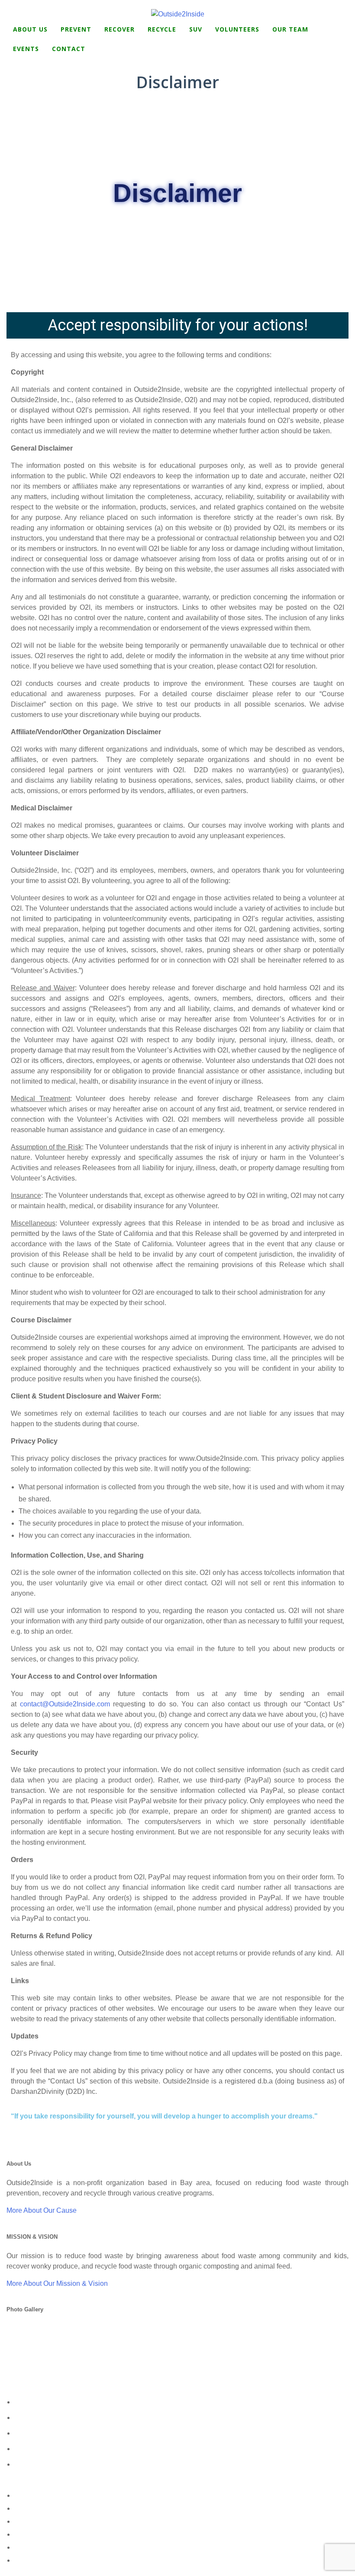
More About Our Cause (42, 2210)
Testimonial (25, 2535)
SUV (196, 29)
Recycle (162, 29)
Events (26, 49)
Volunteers (237, 29)
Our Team (290, 29)
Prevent (76, 29)
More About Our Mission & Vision (57, 2283)
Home (20, 2496)
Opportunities (28, 2522)
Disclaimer (24, 2548)
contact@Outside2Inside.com (65, 1704)
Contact (69, 49)
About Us (30, 29)
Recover (119, 29)
